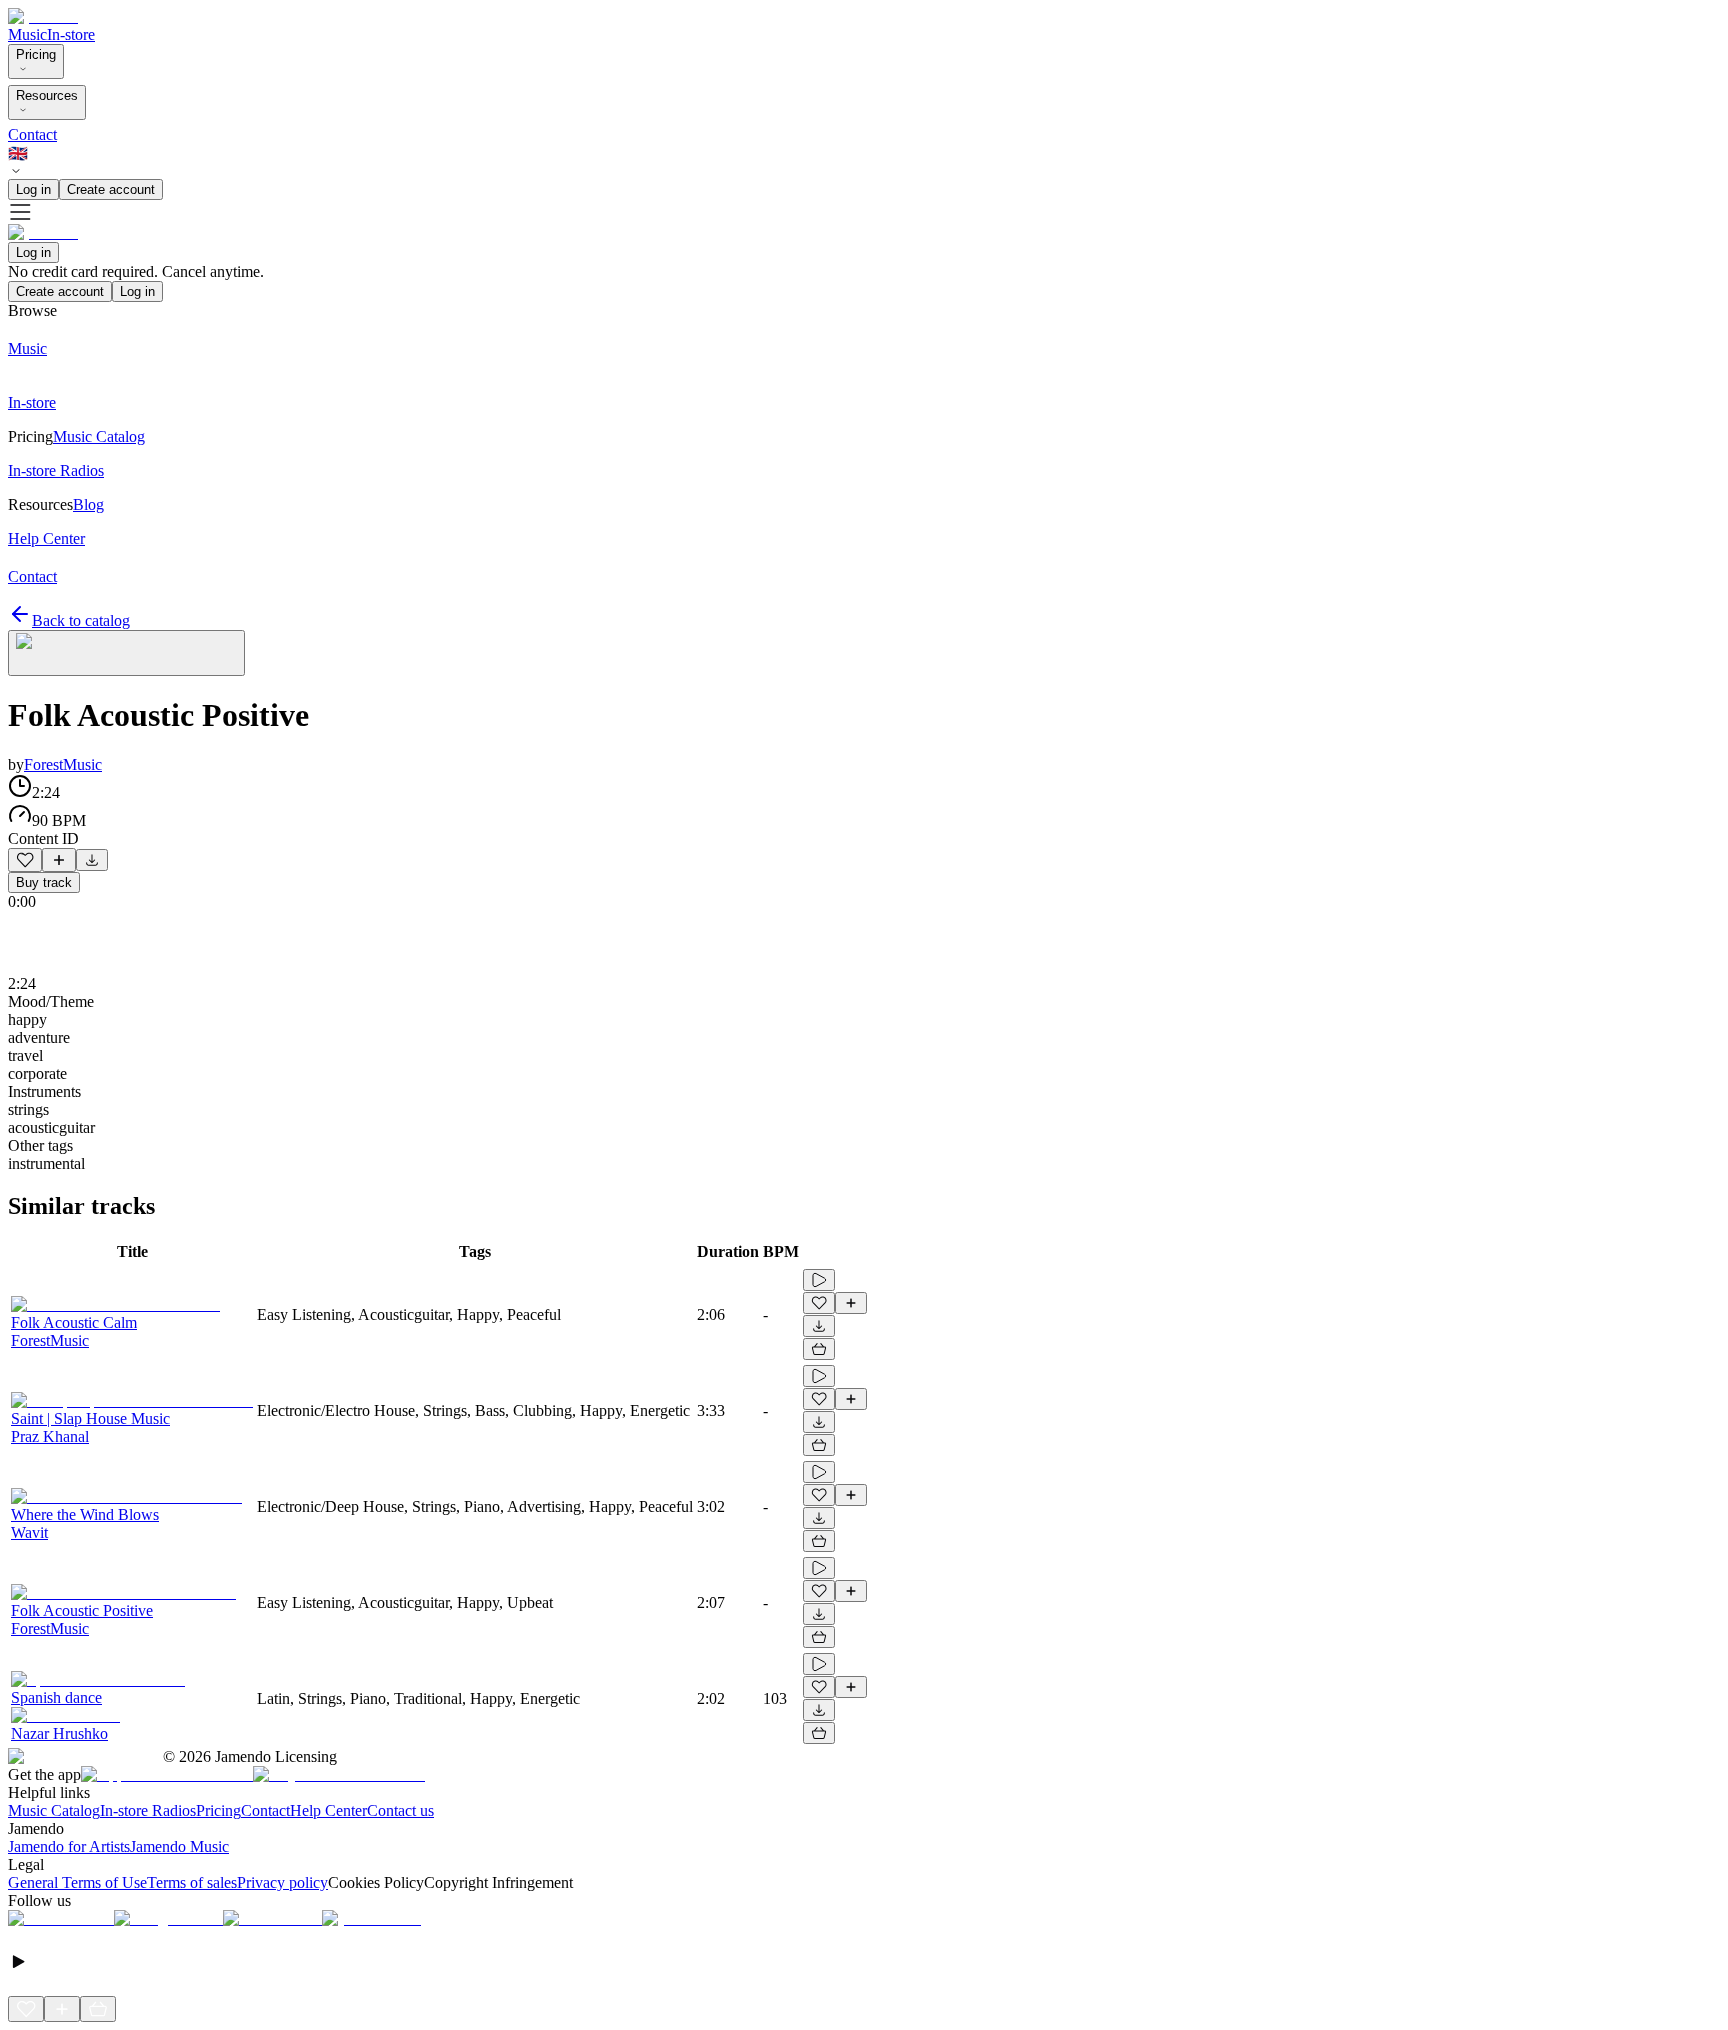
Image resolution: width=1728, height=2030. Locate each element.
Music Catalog (54, 1810)
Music (27, 34)
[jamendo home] (43, 16)
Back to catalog (81, 620)
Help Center (328, 1810)
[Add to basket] (819, 1349)
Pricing (36, 54)
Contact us (400, 1810)
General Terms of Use (77, 1882)
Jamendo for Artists (69, 1846)
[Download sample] (92, 860)
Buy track (44, 882)
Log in (33, 189)
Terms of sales (192, 1882)
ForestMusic (63, 764)
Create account (111, 189)
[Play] (126, 653)
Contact (32, 134)
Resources (47, 95)
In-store (71, 34)
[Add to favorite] (25, 860)
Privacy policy (282, 1882)
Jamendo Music (179, 1846)
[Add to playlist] (59, 860)
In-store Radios (148, 1810)
